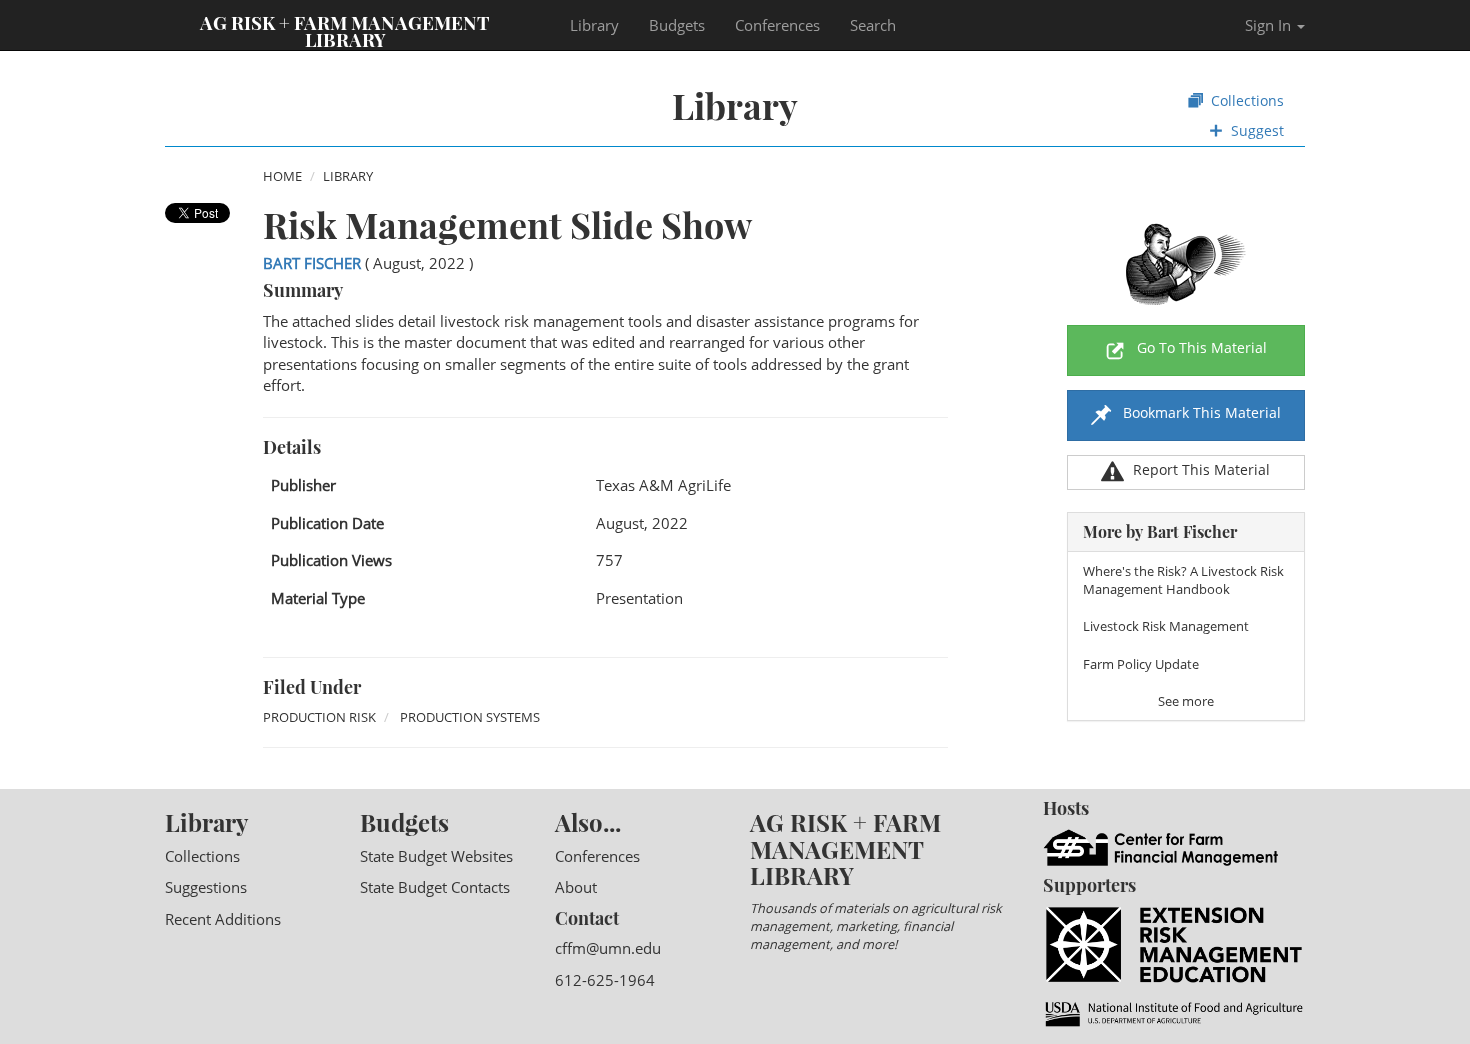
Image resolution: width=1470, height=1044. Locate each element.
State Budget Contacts (435, 887)
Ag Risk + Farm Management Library (345, 30)
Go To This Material (1202, 347)
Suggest (1255, 130)
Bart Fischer (312, 263)
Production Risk (319, 717)
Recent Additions (223, 919)
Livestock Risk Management (1166, 626)
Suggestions (206, 887)
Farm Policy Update (1141, 664)
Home (282, 176)
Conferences (777, 25)
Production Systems (470, 717)
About (576, 887)
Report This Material (1201, 469)
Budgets (677, 25)
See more (1186, 701)
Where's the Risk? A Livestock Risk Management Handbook (1183, 580)
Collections (1245, 100)
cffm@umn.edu (608, 948)
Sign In (1270, 25)
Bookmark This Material (1200, 412)
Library (594, 25)
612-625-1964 (605, 980)
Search (873, 25)
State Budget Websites (436, 856)
